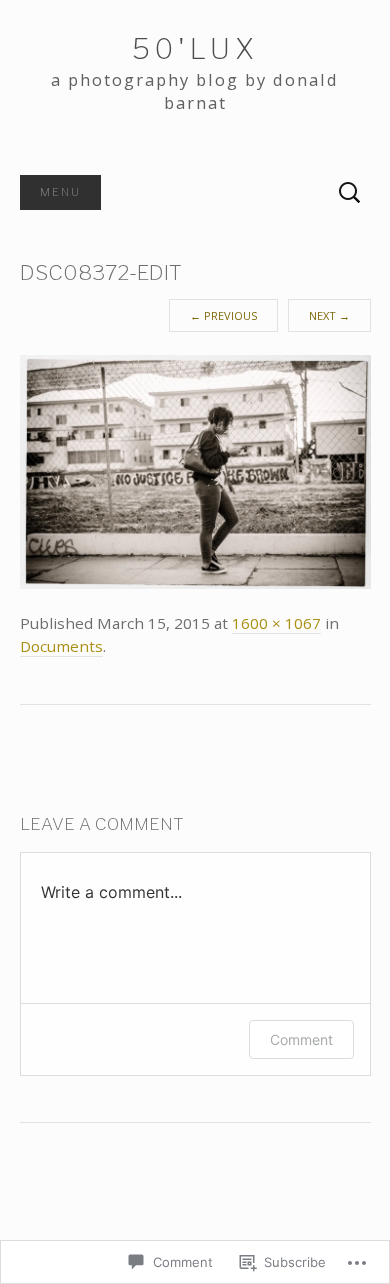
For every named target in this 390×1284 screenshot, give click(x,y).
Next (329, 315)
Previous (223, 315)
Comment (301, 1039)
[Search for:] (350, 193)
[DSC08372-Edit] (195, 470)
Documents (61, 646)
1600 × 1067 (276, 623)
